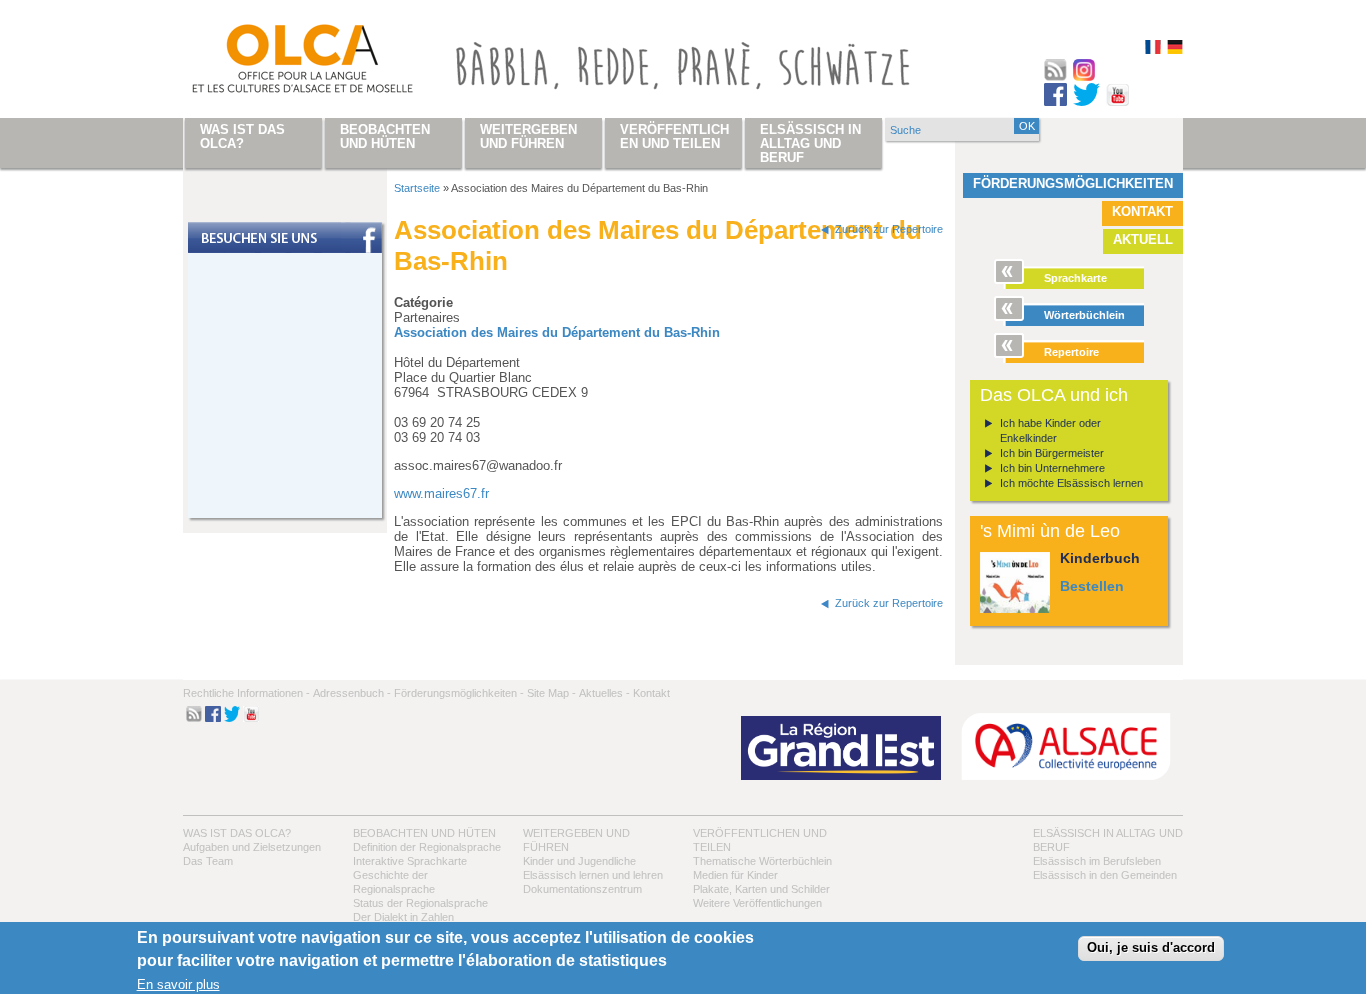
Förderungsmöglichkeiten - (459, 693)
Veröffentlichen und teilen (674, 136)
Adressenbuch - (352, 693)
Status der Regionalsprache (420, 903)
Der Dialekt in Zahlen (403, 917)
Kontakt (1142, 211)
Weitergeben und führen (528, 136)
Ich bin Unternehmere (1052, 468)
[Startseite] (279, 63)
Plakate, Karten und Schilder (761, 889)
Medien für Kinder (735, 875)
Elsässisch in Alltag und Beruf (810, 143)
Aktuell (1143, 239)
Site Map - (551, 693)
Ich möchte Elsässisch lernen (1071, 483)
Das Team (208, 861)
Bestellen (1092, 586)
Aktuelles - (604, 693)
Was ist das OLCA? (237, 833)
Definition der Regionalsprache (427, 847)
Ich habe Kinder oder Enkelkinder (1050, 430)
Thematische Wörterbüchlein (762, 861)
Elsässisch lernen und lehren (593, 875)
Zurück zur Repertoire (889, 229)
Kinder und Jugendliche (579, 861)
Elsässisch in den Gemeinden (1105, 875)
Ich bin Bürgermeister (1052, 453)
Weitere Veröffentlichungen (757, 903)
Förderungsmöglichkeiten (1073, 183)
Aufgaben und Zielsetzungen (252, 847)
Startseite (417, 188)
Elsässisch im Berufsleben (1097, 861)
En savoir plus (178, 984)
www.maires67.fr (441, 493)
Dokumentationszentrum (582, 889)
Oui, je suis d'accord (1151, 948)
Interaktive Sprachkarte (410, 861)
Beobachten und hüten (424, 833)
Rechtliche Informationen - (246, 693)
